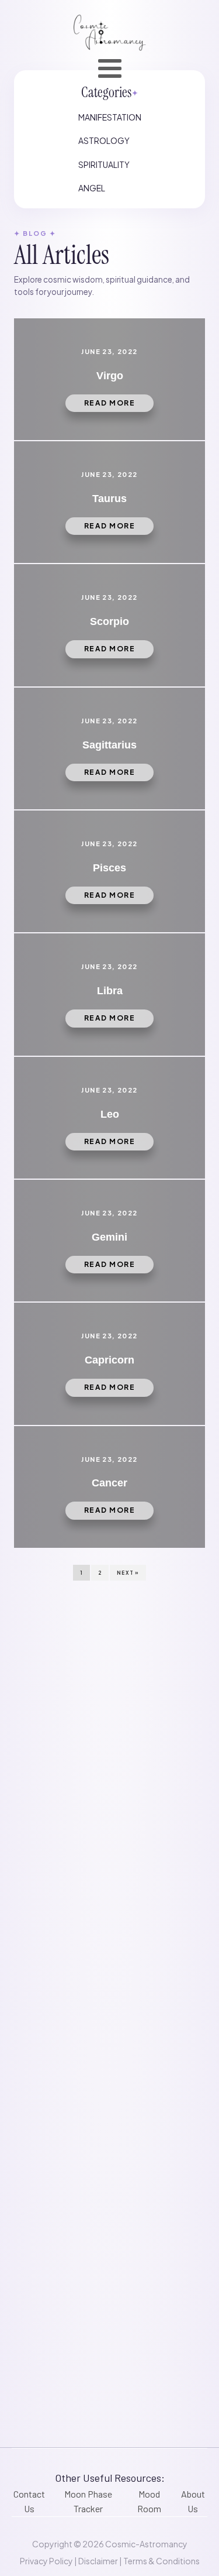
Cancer (109, 1483)
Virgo (110, 376)
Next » (128, 1573)
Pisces (109, 868)
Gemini (109, 1237)
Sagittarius (109, 745)
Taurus (109, 499)
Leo (110, 1114)
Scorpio (109, 621)
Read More (110, 403)
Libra (110, 991)
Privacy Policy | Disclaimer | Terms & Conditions (110, 2561)
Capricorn (109, 1360)
